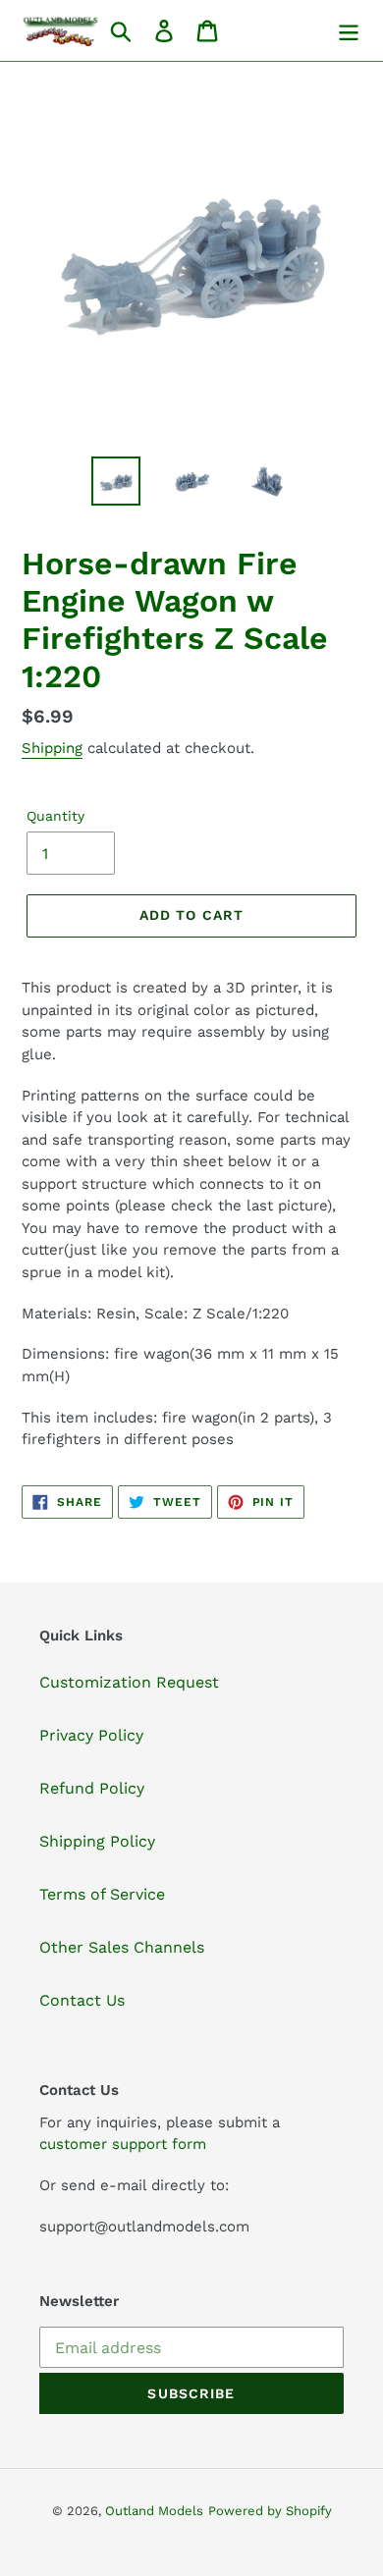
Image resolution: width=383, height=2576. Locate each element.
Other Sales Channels (122, 1947)
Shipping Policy (97, 1841)
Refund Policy (92, 1788)
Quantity (55, 816)
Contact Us (82, 2000)
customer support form (123, 2144)
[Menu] (349, 31)
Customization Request (129, 1682)
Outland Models (154, 2511)
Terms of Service (102, 1894)
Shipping (52, 748)
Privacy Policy (91, 1735)
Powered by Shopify (270, 2511)
